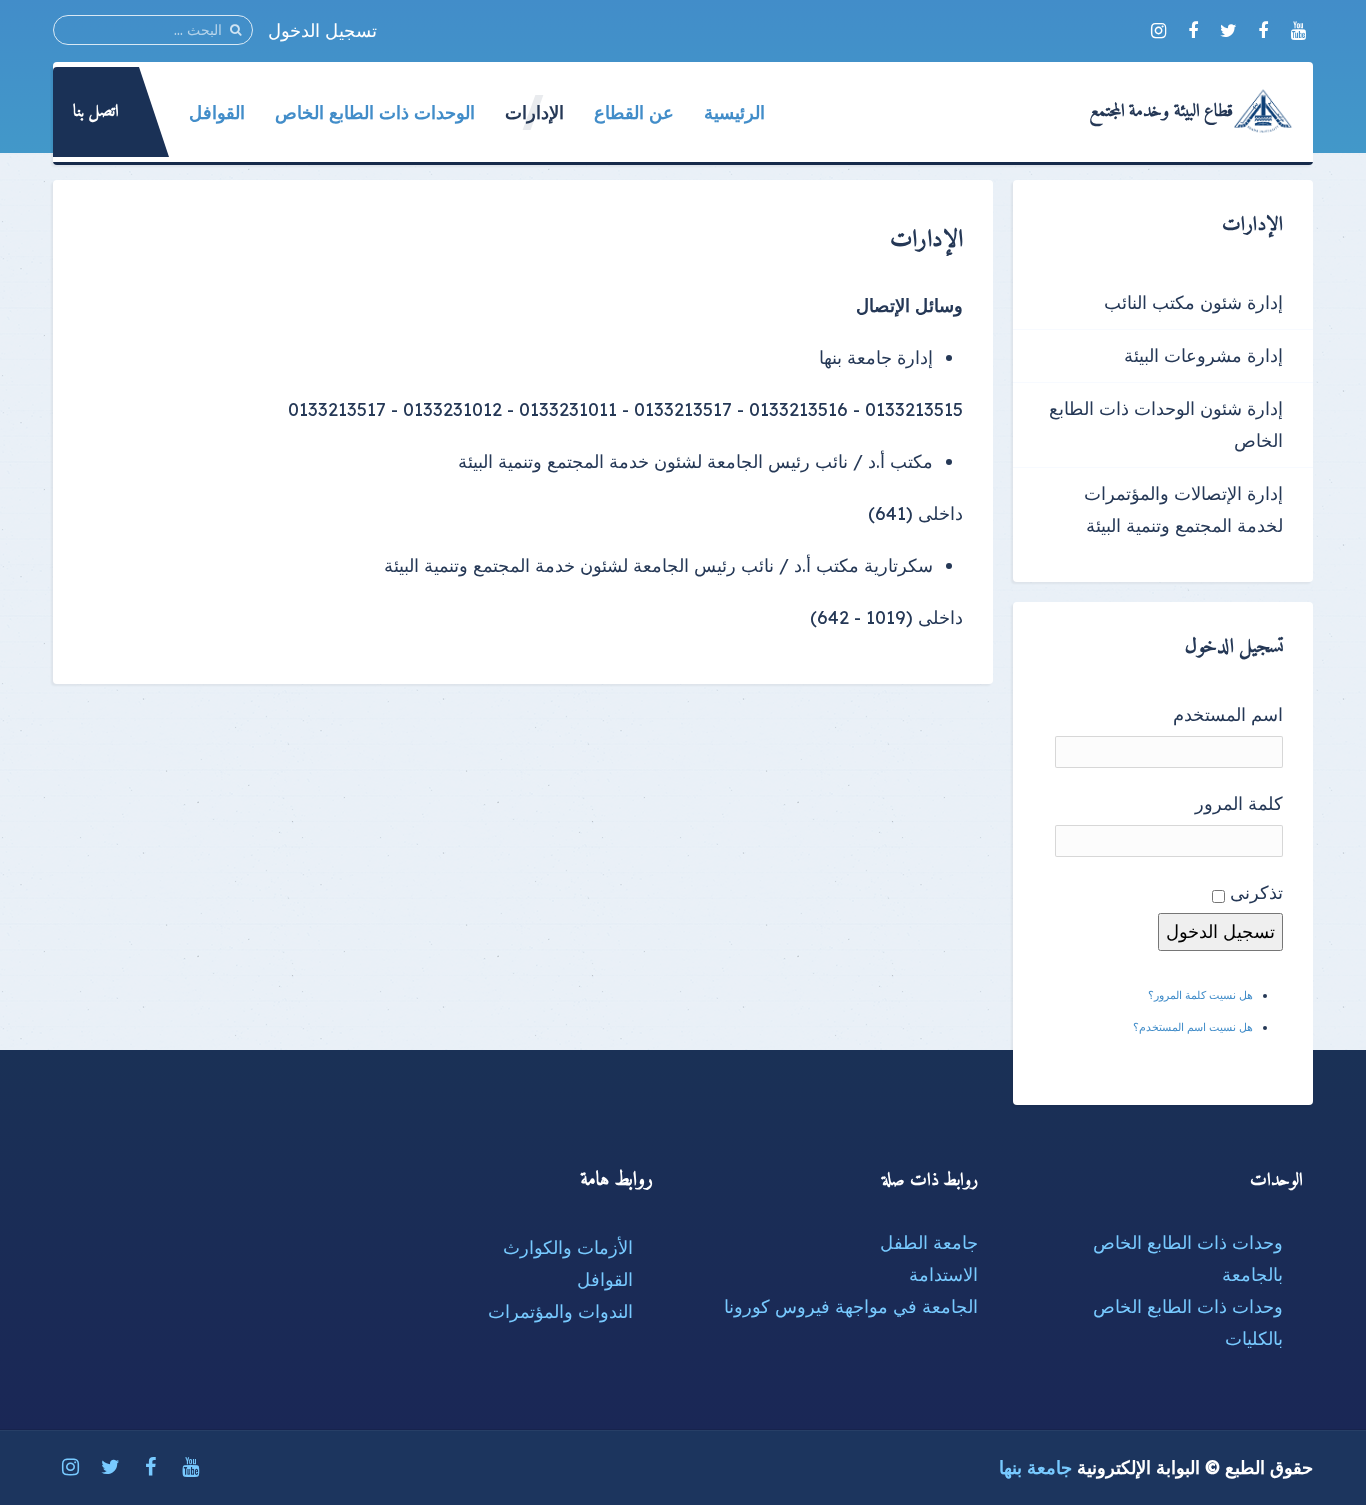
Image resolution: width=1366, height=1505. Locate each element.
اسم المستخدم (1228, 714)
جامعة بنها (1035, 1467)
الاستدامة (943, 1274)
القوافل (605, 1279)
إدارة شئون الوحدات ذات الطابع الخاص (1166, 424)
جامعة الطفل (929, 1242)
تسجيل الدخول (322, 30)
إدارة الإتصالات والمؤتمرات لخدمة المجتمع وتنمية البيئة (1183, 509)
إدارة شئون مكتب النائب (1193, 302)
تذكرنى (1256, 892)
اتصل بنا (96, 112)
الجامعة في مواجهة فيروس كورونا (851, 1306)
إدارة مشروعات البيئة (1203, 355)
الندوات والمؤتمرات (560, 1311)
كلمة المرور (1239, 803)
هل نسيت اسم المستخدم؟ (1193, 1027)
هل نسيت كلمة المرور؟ (1200, 995)
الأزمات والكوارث (568, 1247)
